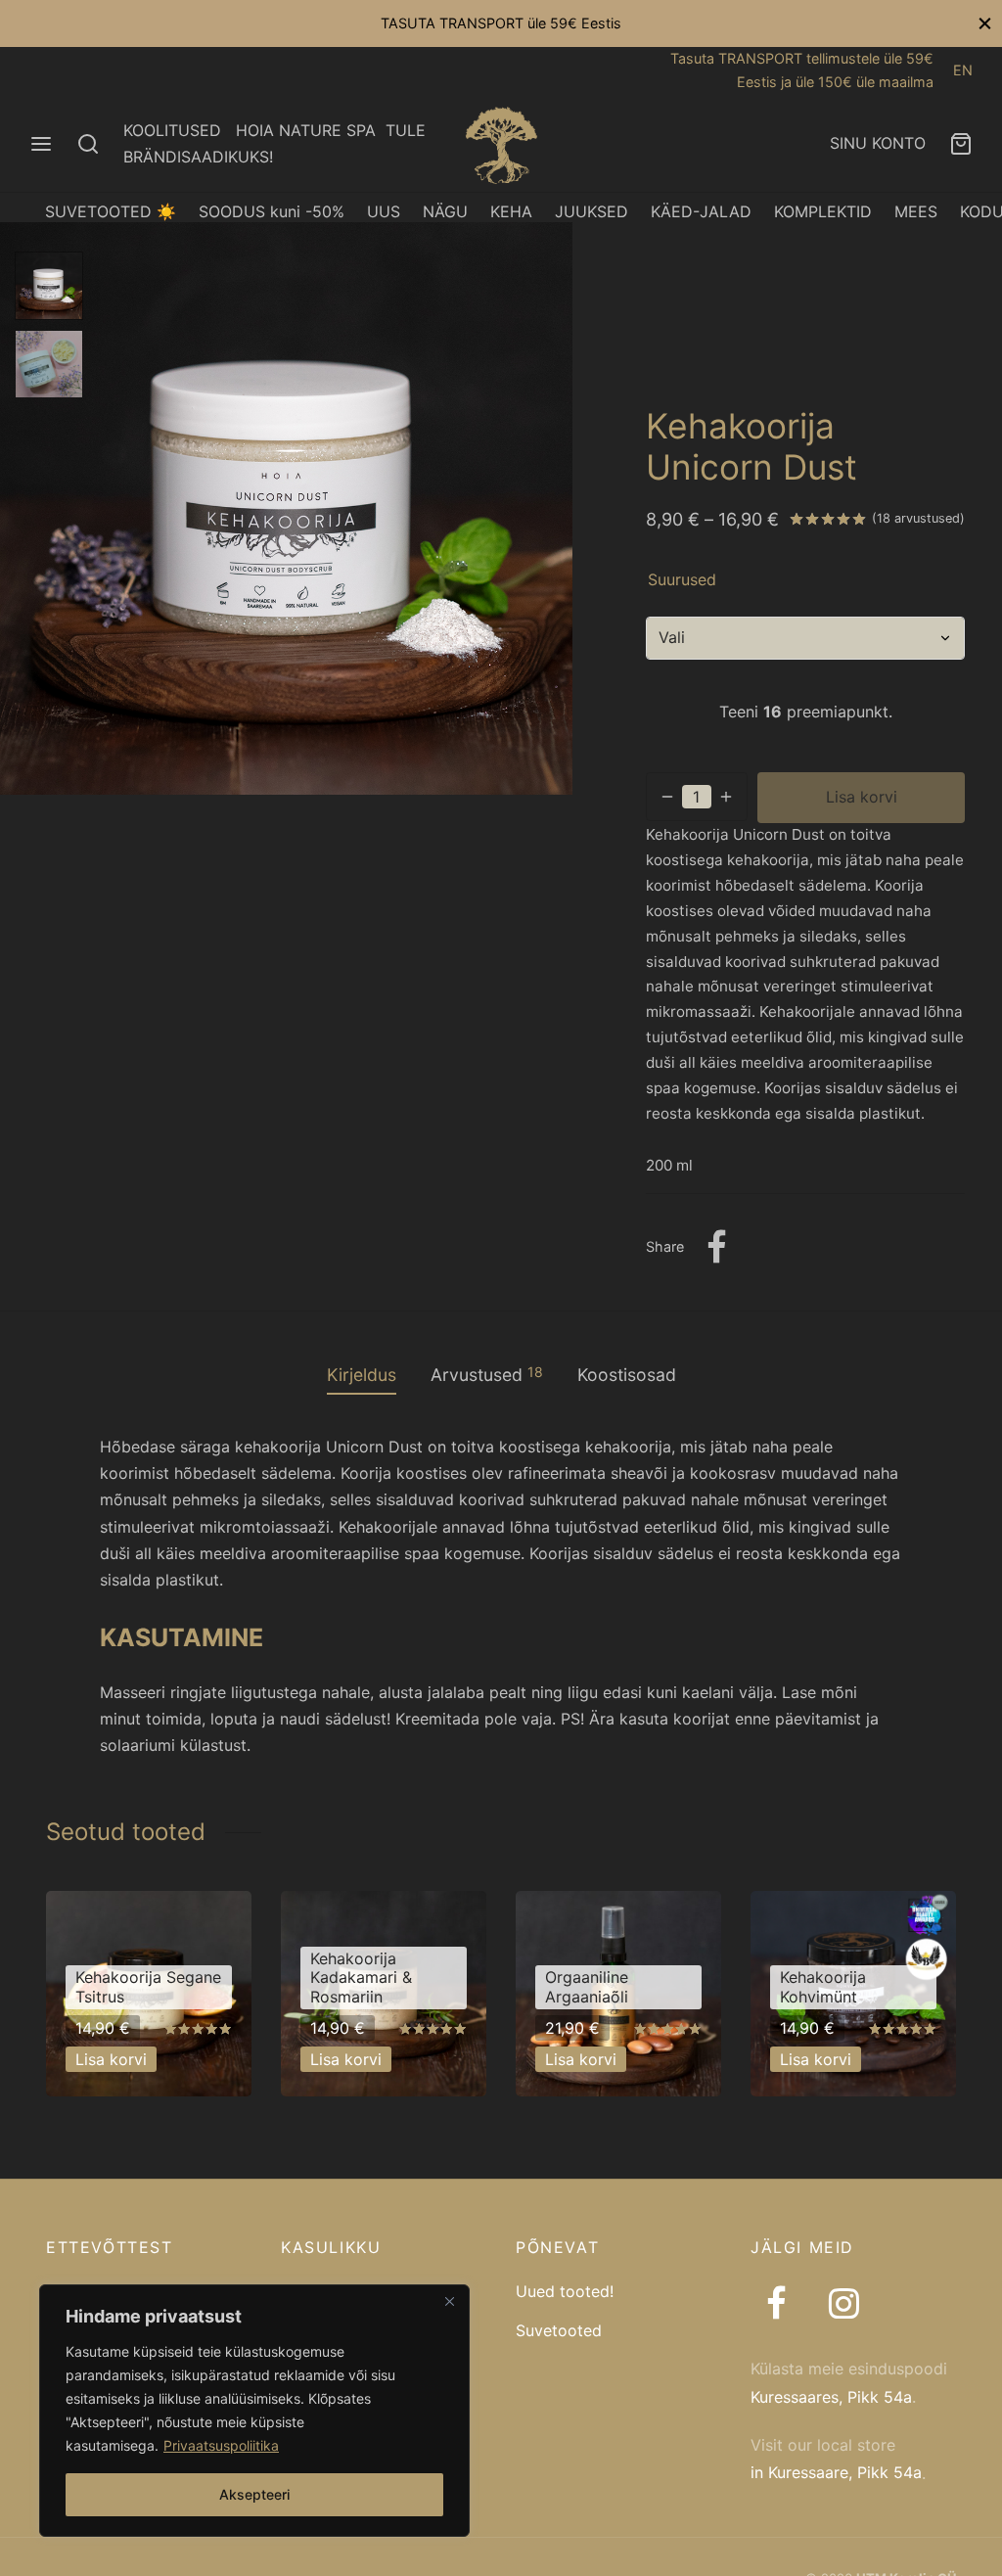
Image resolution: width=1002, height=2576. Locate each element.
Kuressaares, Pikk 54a (831, 2397)
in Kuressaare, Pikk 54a (836, 2472)
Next (553, 508)
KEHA (511, 211)
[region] (254, 2411)
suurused (682, 579)
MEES (916, 211)
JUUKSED (592, 211)
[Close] (449, 2301)
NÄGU (445, 211)
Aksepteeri (254, 2494)
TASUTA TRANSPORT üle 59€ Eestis (501, 23)
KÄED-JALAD (701, 211)
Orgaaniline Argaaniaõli (587, 1987)
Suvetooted (559, 2330)
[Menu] (41, 144)
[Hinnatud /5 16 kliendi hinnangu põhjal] (828, 517)
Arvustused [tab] (487, 1374)
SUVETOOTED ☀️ (111, 211)
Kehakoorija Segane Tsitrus (148, 1987)
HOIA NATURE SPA (306, 130)
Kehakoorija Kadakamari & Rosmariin (361, 1978)
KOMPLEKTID (823, 211)
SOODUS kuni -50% (272, 211)
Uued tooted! (565, 2291)
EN (963, 70)
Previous (20, 508)
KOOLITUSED (172, 130)
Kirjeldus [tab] (362, 1375)
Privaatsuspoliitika (221, 2445)
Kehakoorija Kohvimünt (823, 1987)
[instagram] (843, 2306)
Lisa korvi (862, 797)
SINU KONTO (878, 143)
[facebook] (776, 2306)
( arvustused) (918, 518)
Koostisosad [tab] (627, 1375)
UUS (384, 211)
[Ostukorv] (961, 144)
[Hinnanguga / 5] (198, 2028)
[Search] (88, 144)
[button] (111, 2059)
